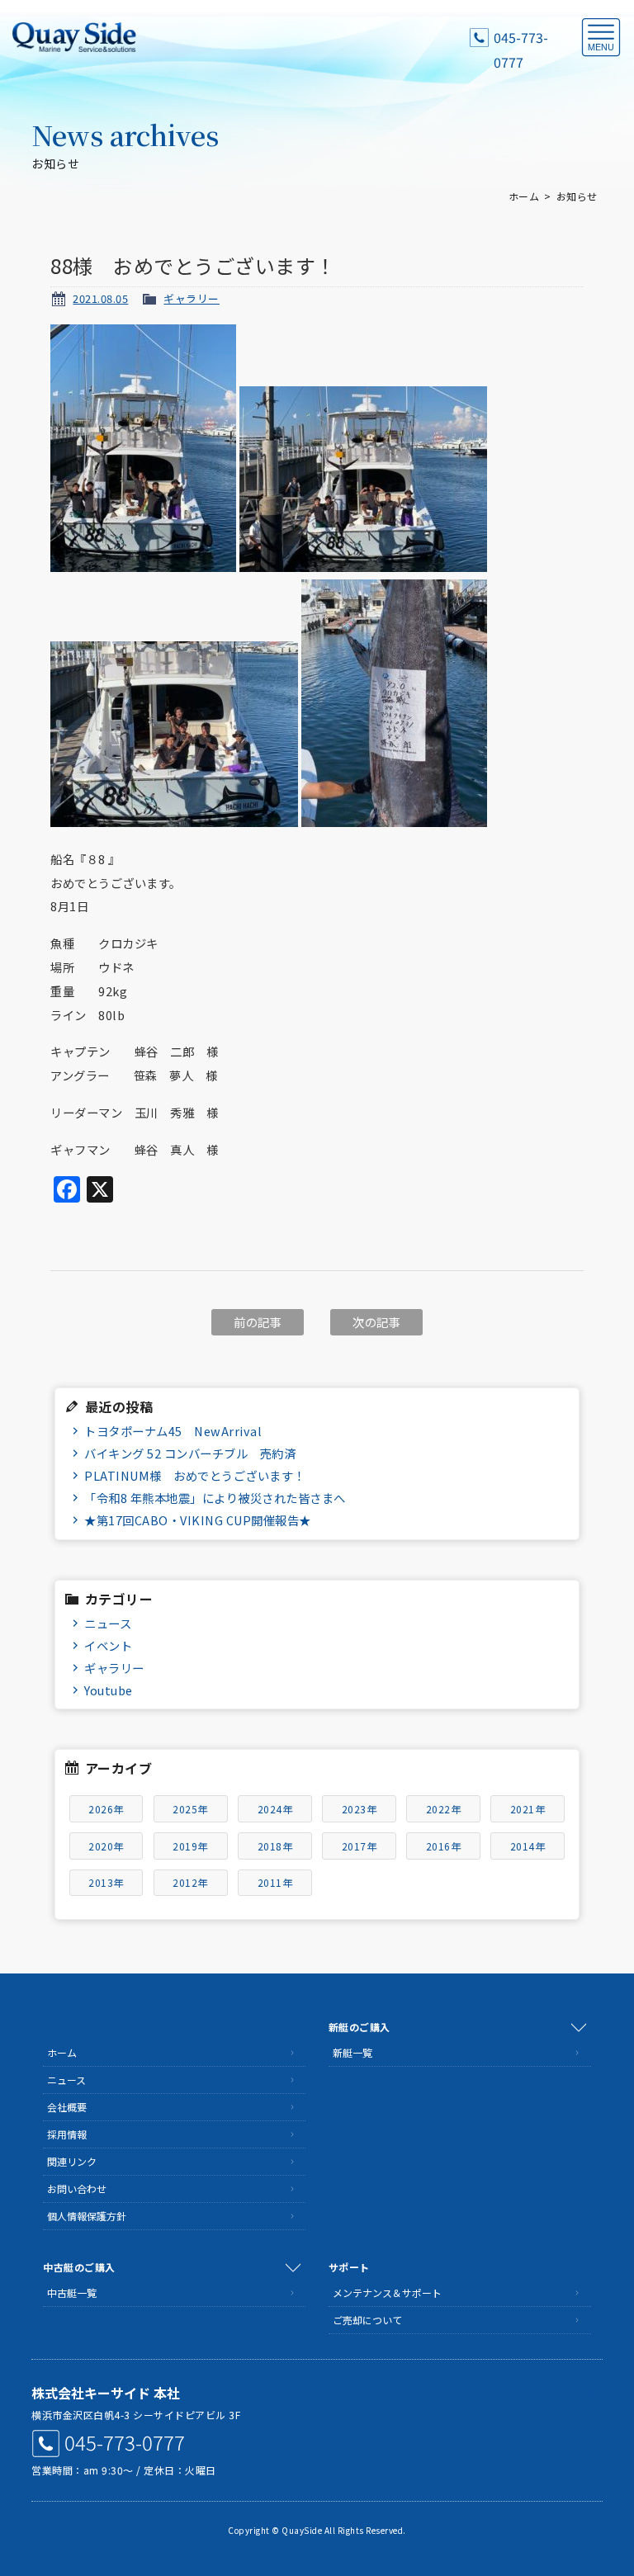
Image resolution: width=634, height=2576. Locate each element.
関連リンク (72, 2161)
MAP (590, 2393)
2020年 (106, 1846)
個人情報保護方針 (87, 2216)
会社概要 (67, 2107)
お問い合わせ (77, 2188)
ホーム (524, 196)
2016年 (444, 1846)
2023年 (360, 1809)
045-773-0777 (521, 38)
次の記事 (376, 1322)
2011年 (275, 1882)
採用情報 (67, 2134)
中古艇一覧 (72, 2292)
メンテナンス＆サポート (387, 2292)
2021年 (528, 1809)
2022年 (444, 1809)
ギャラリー (192, 298)
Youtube (109, 1690)
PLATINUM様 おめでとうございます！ (195, 1475)
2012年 (190, 1882)
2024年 (275, 1809)
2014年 (528, 1846)
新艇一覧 (352, 2052)
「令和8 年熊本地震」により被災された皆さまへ (215, 1498)
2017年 (360, 1846)
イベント (108, 1645)
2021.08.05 (100, 298)
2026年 (106, 1809)
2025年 (190, 1809)
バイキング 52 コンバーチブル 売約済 (190, 1453)
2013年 (106, 1882)
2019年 (190, 1846)
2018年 (275, 1846)
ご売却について (367, 2320)
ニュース (108, 1623)
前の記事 (258, 1322)
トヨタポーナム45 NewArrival (173, 1431)
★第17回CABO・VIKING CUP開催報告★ (198, 1520)
